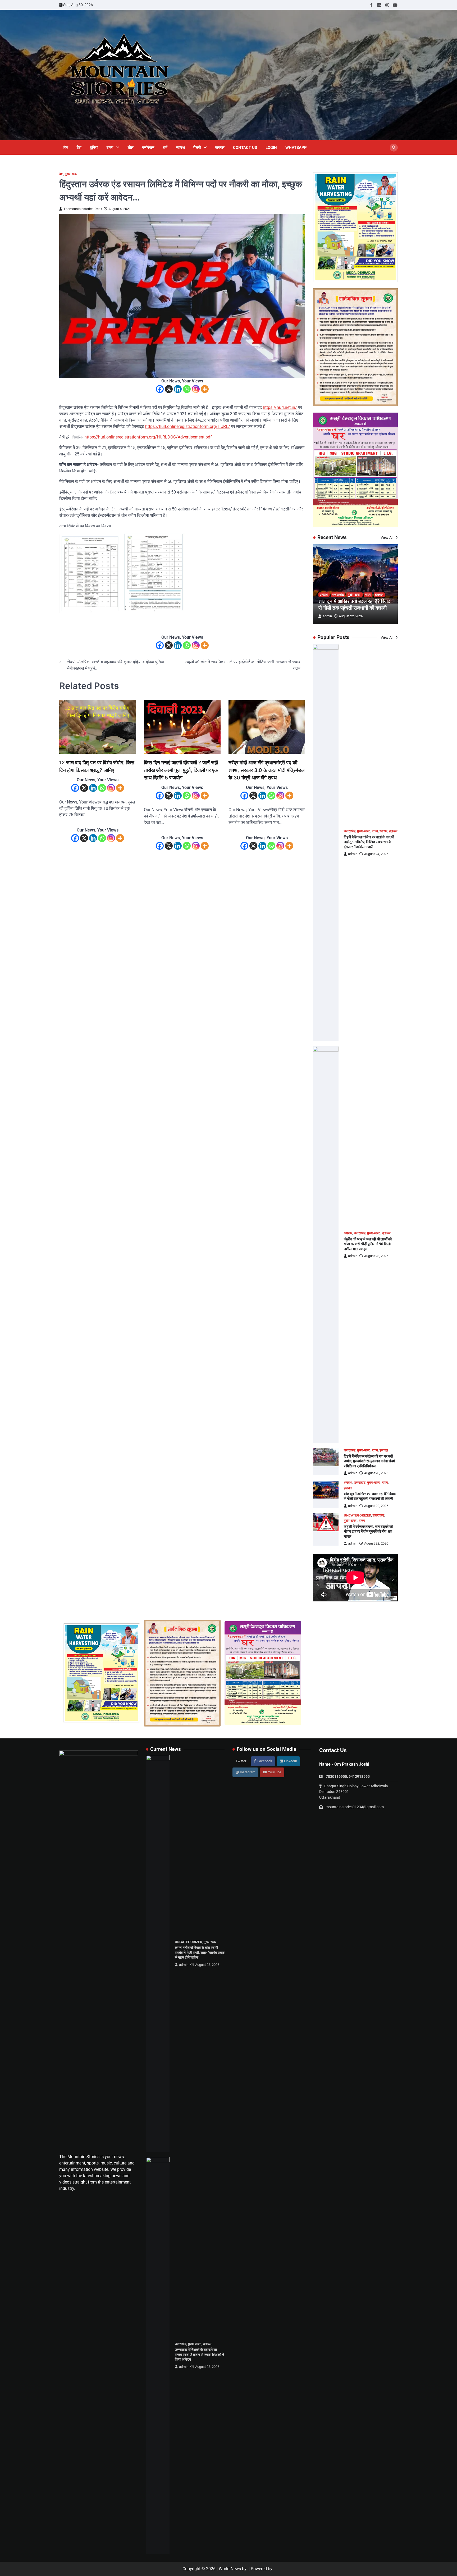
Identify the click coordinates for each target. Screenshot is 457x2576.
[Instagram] (196, 389)
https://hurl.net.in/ (280, 407)
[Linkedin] (178, 389)
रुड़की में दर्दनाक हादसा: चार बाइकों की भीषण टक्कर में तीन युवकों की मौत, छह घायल (368, 1531)
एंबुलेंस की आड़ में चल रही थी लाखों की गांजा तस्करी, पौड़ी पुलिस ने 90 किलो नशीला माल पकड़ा (368, 1244)
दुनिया (94, 148)
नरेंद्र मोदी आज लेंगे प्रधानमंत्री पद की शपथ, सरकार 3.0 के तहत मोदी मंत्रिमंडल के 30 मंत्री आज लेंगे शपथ (266, 770)
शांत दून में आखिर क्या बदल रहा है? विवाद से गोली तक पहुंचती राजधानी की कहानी (354, 605)
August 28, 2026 (207, 1965)
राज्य (110, 148)
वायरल (220, 148)
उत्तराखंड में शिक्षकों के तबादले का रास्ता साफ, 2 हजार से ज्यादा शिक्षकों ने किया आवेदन (199, 2355)
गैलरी (197, 148)
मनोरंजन (148, 148)
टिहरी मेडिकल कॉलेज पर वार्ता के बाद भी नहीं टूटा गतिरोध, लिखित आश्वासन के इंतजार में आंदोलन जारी (369, 842)
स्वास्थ (180, 148)
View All (387, 537)
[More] (205, 389)
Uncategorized (357, 1515)
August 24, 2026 (376, 854)
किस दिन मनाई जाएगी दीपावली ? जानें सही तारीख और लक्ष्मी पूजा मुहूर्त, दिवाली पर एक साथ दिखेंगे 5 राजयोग (181, 770)
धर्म (165, 148)
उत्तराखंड (338, 595)
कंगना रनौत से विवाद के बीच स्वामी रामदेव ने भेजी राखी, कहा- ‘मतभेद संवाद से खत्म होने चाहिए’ (200, 1952)
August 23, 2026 (376, 1256)
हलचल (379, 595)
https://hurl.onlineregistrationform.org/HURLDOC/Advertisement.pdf (148, 437)
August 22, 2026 (351, 616)
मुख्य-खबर (72, 174)
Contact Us (245, 148)
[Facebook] (160, 389)
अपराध (324, 595)
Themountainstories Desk (83, 209)
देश (79, 148)
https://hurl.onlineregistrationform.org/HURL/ (188, 426)
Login (271, 148)
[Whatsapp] (187, 389)
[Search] (394, 148)
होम (66, 148)
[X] (169, 389)
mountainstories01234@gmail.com (355, 1807)
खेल (131, 148)
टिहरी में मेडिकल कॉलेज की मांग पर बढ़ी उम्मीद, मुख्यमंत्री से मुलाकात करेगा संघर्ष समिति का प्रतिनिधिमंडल (369, 1461)
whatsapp (296, 148)
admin (327, 616)
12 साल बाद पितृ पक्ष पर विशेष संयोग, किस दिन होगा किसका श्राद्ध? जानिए (97, 766)
